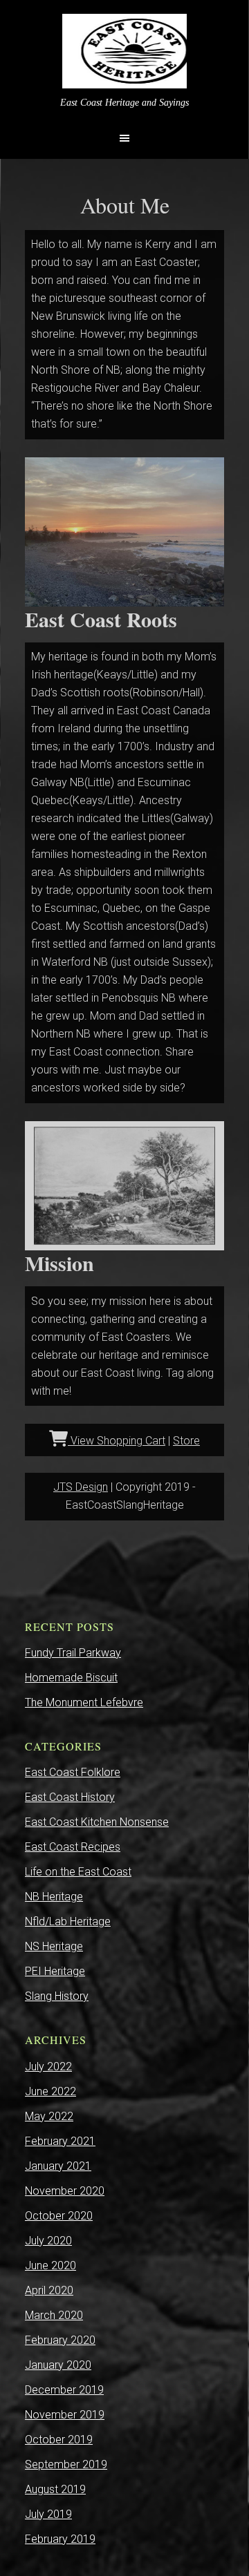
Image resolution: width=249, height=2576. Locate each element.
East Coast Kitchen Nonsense (97, 1822)
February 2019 (60, 2539)
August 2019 (55, 2489)
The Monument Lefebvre (84, 1702)
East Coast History (70, 1797)
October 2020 (59, 2216)
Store (186, 1441)
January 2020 (58, 2365)
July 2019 (48, 2514)
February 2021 (60, 2141)
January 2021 (58, 2166)
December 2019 (64, 2390)
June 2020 (50, 2265)
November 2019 (65, 2415)
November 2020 (65, 2191)
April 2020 (49, 2290)
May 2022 (49, 2116)
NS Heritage (54, 1946)
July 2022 (48, 2067)
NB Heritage (54, 1897)
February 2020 (60, 2340)
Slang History (57, 1996)
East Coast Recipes (73, 1847)
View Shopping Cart (117, 1441)
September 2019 (66, 2464)
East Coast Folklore (73, 1772)
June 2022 (50, 2091)
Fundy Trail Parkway (73, 1653)
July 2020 (48, 2241)
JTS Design (81, 1487)
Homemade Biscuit (71, 1678)
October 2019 (59, 2440)
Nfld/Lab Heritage (68, 1921)
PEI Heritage (55, 1971)
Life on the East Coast (78, 1872)
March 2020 (54, 2315)
